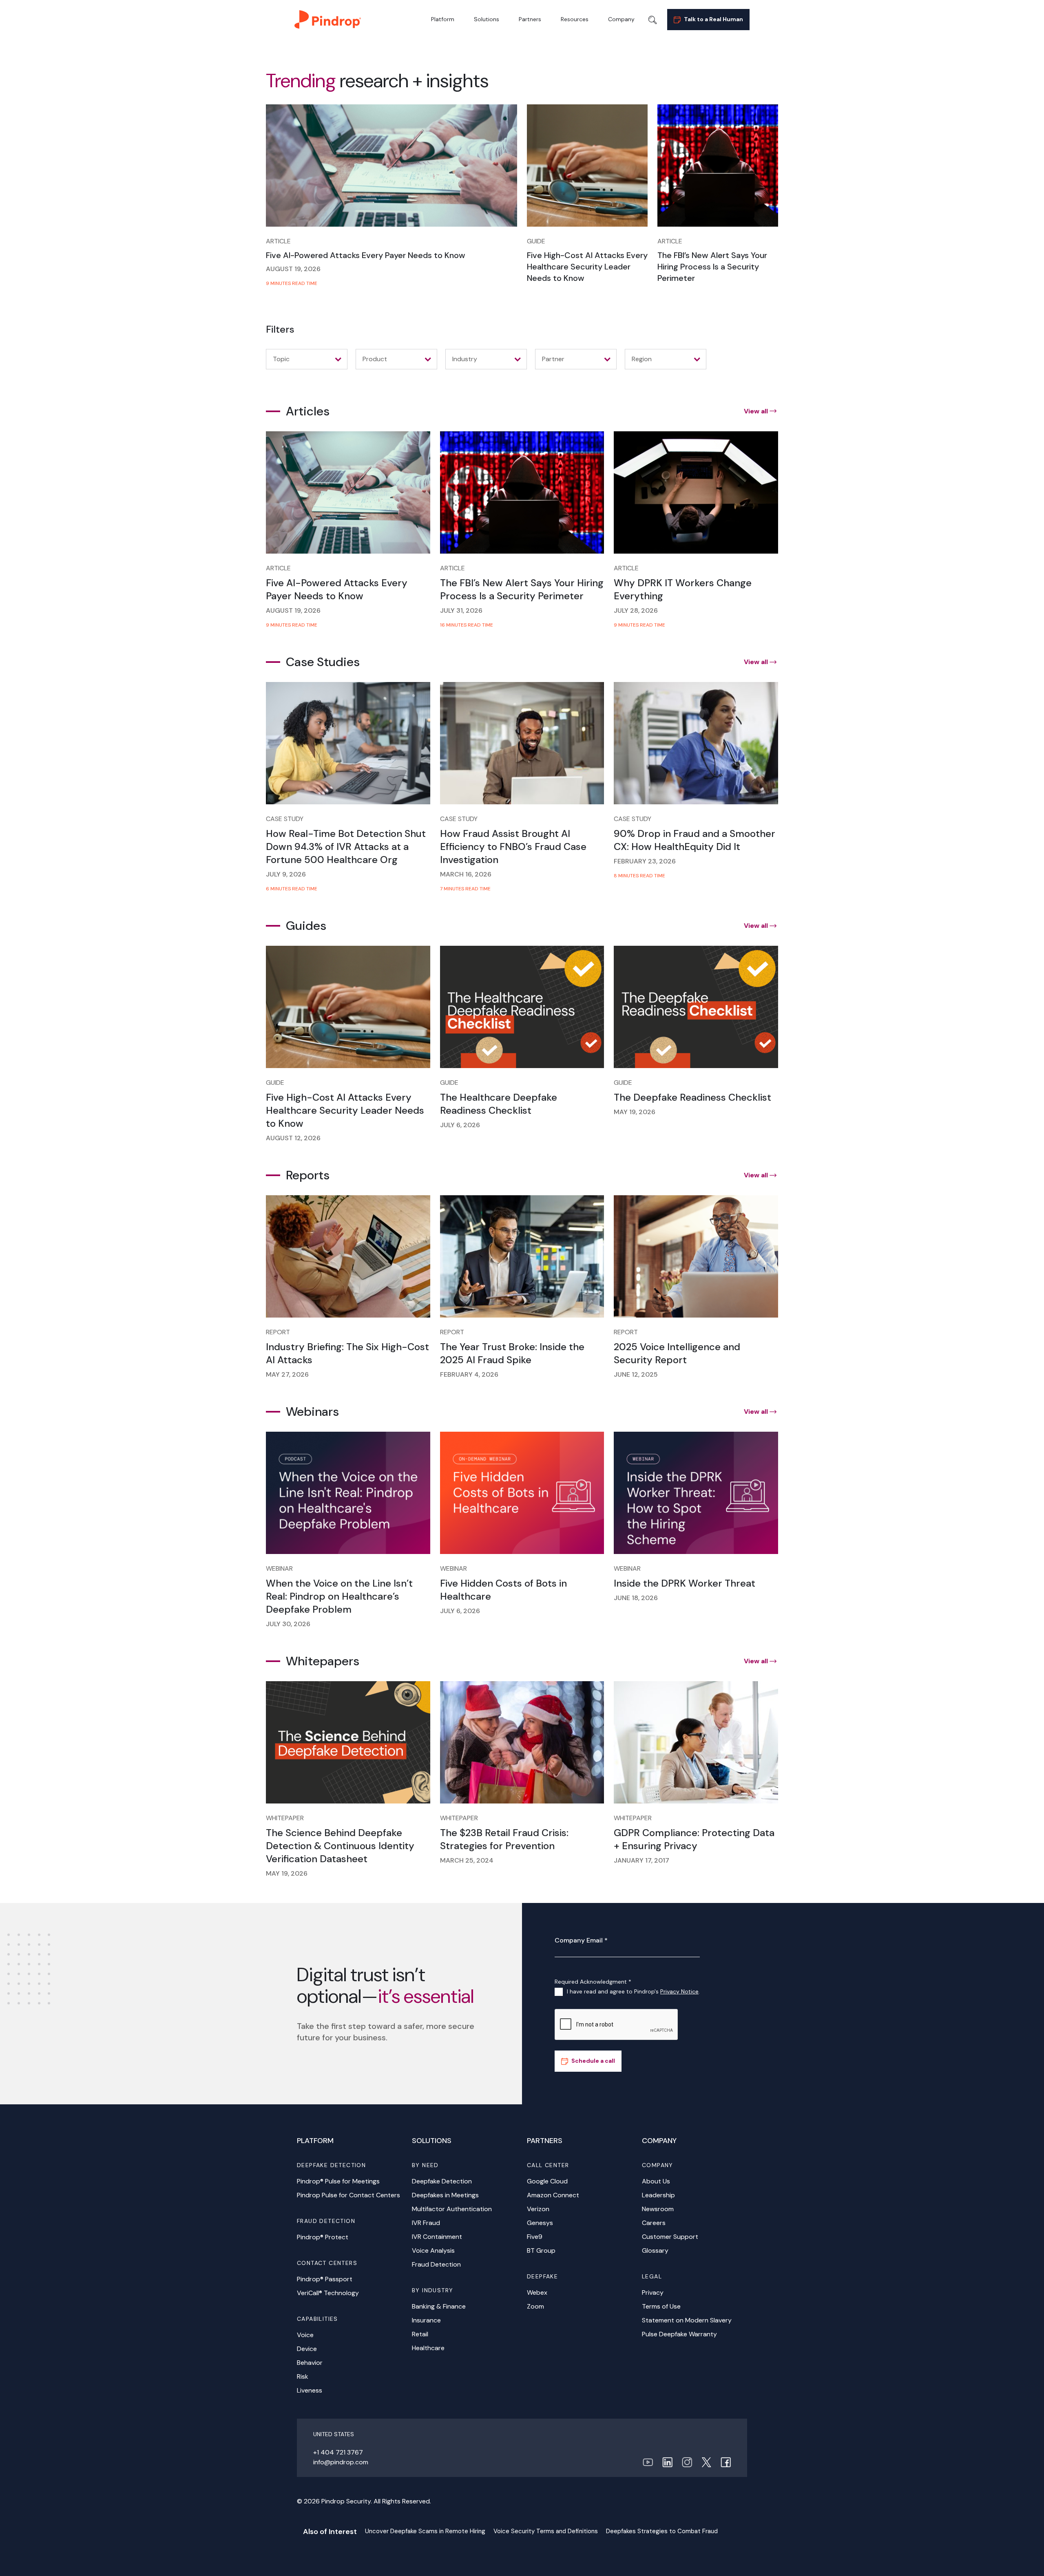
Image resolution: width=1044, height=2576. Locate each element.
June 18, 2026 (636, 1598)
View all (756, 411)
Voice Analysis (433, 2250)
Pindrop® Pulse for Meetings (338, 2181)
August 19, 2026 (293, 269)
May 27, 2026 (287, 1374)
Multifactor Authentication (452, 2209)
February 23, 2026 (645, 861)
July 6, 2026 (460, 1125)
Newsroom (658, 2209)
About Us (656, 2181)
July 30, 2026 (288, 1624)
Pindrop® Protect (323, 2237)
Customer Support (670, 2237)
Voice (305, 2335)
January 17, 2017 (641, 1860)
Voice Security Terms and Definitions (546, 2531)
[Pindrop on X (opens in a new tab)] (706, 2462)
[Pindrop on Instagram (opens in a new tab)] (687, 2462)
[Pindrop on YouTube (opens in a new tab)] (648, 2462)
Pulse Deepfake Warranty (679, 2334)
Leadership (658, 2195)
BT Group (541, 2250)
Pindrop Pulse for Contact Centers (348, 2195)
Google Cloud (547, 2181)
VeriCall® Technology (328, 2293)
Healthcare (428, 2348)
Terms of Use (661, 2306)
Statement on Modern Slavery (687, 2320)
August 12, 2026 (293, 1138)
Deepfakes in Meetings (445, 2195)
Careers (654, 2223)
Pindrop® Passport (325, 2279)
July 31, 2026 (461, 610)
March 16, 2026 (466, 874)
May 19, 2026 (635, 1112)
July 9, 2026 (286, 874)
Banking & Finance (439, 2306)
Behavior (310, 2363)
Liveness (310, 2390)
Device (307, 2349)
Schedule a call (593, 2061)
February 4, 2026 (469, 1374)
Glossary (655, 2250)
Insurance (426, 2320)
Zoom (535, 2306)
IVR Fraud (426, 2223)
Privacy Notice (679, 1991)
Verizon (538, 2209)
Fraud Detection (436, 2264)
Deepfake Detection (442, 2181)
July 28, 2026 (636, 610)
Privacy (653, 2292)
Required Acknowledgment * (593, 1982)
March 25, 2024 (467, 1860)
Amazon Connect (553, 2195)
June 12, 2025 (636, 1374)
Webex (537, 2292)
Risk (303, 2376)
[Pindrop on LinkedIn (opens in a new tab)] (667, 2462)
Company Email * (581, 1940)
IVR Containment (437, 2237)
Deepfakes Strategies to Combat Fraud (662, 2531)
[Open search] (652, 20)
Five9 (535, 2237)
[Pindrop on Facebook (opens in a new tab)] (726, 2462)
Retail (420, 2334)
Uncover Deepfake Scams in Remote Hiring (425, 2531)
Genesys (540, 2223)
